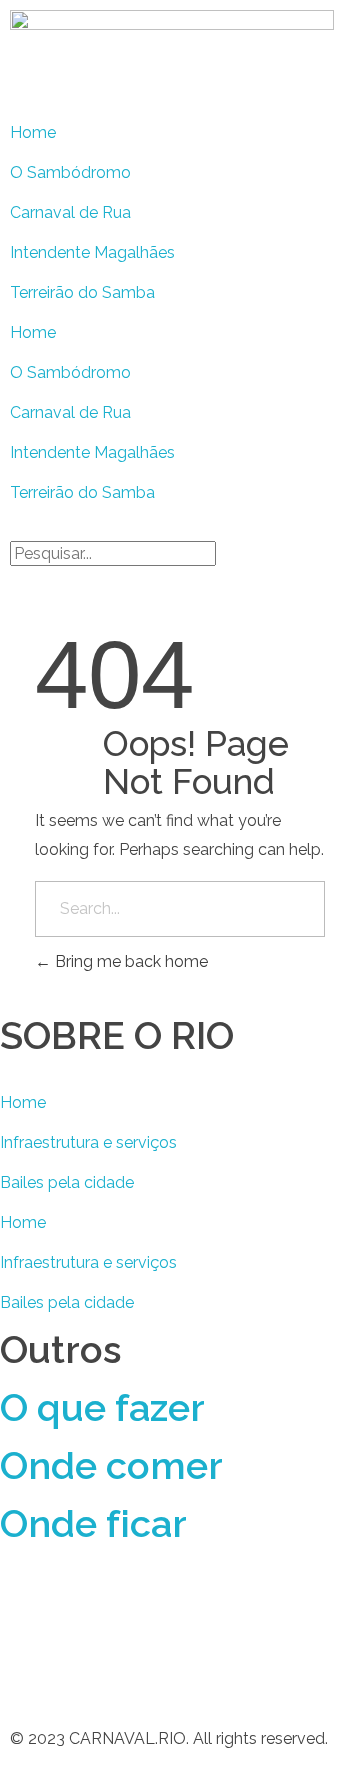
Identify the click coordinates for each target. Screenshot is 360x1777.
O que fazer (102, 1407)
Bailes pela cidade (67, 1182)
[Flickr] (25, 1665)
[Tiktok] (295, 1608)
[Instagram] (133, 1608)
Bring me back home (129, 961)
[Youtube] (241, 1608)
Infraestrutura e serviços (88, 1142)
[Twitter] (79, 1608)
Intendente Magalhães (92, 252)
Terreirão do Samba (82, 292)
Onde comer (111, 1465)
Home (33, 132)
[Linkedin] (187, 1608)
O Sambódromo (70, 172)
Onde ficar (93, 1523)
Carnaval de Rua (70, 212)
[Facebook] (25, 1608)
